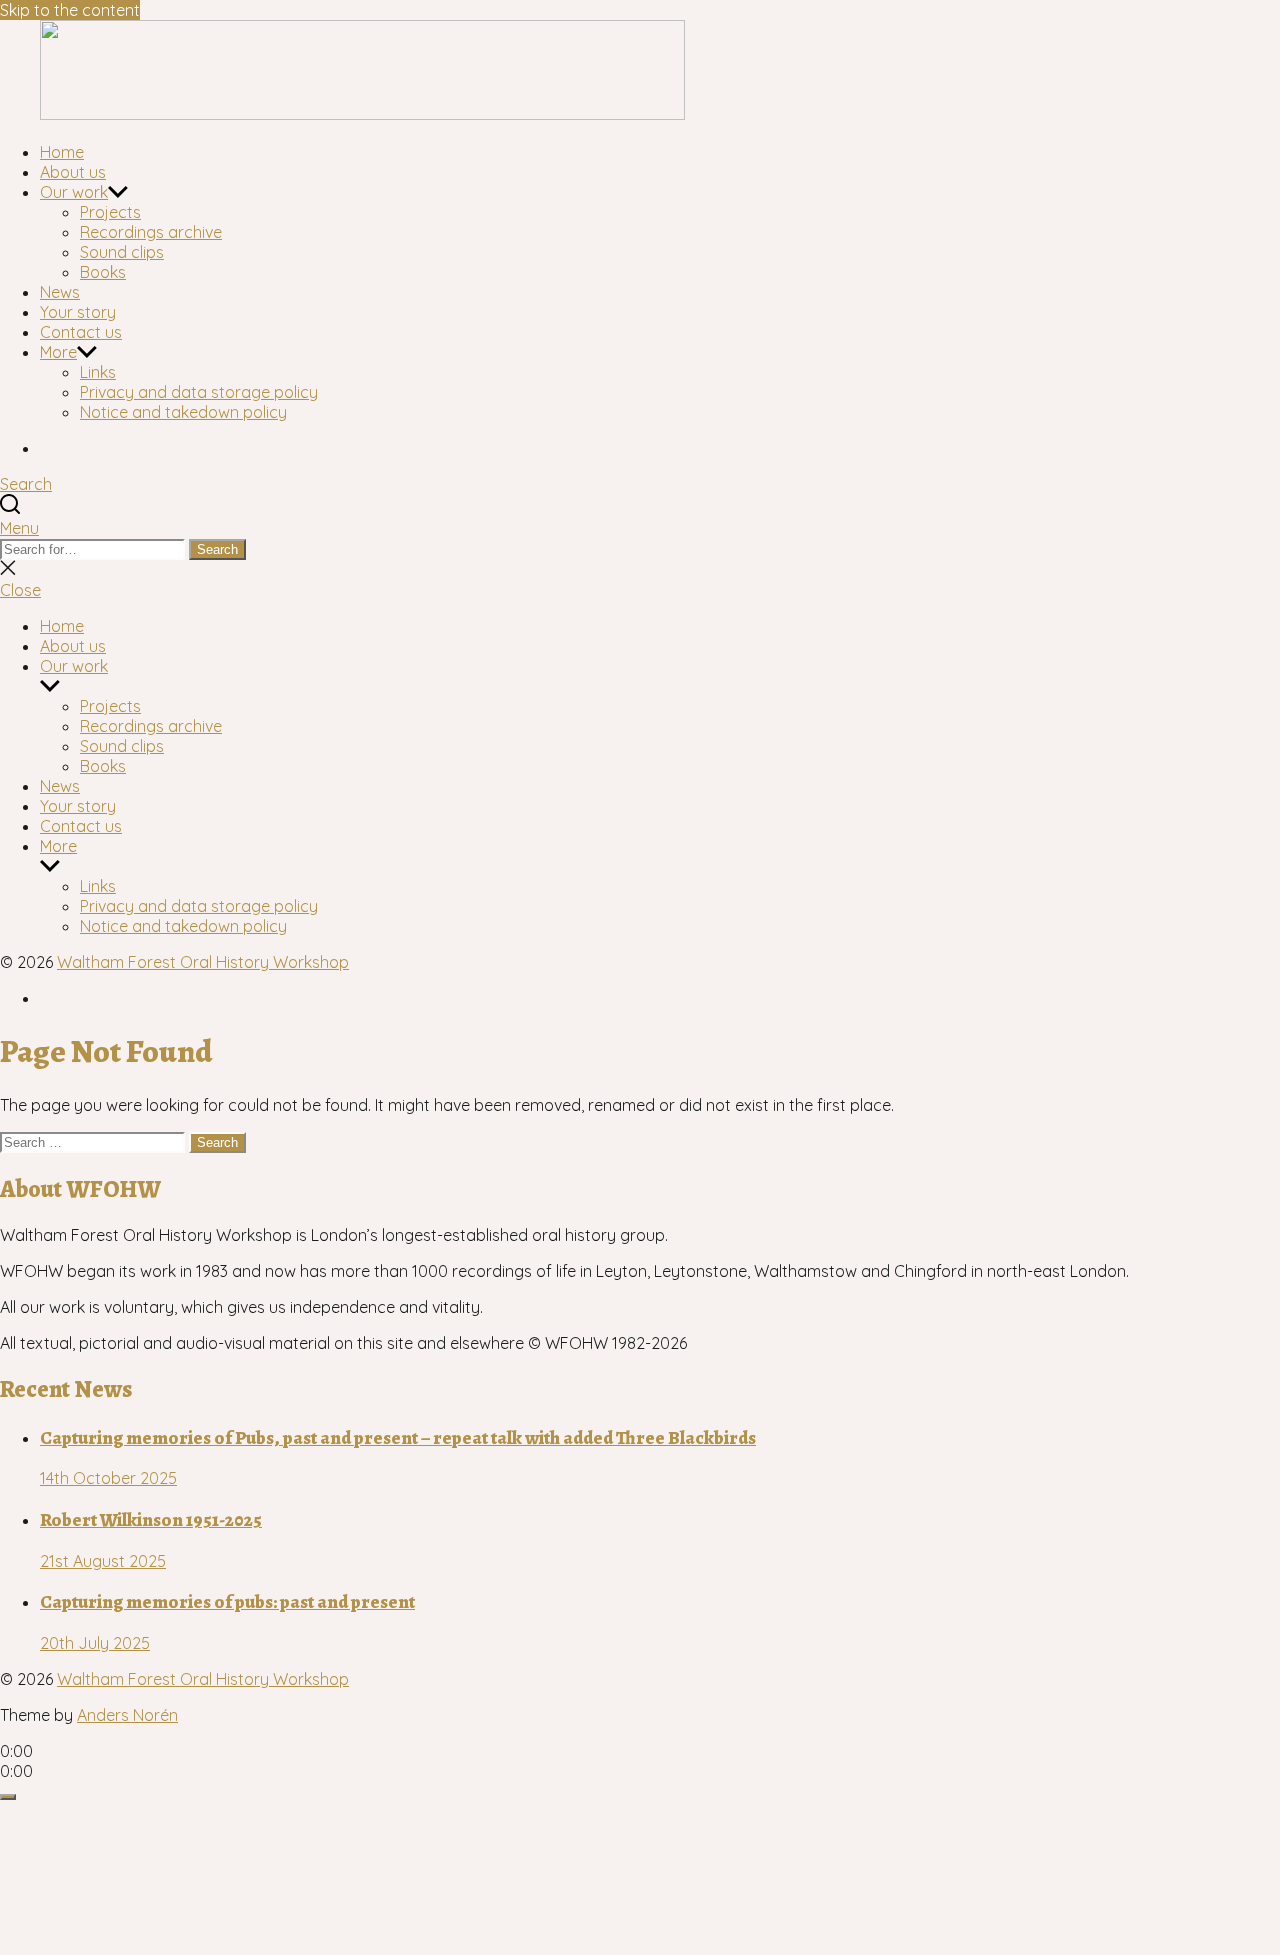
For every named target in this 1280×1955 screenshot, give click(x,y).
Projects (110, 212)
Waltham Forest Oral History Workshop (203, 962)
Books (103, 272)
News (60, 292)
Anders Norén (127, 1715)
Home (62, 152)
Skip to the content (70, 10)
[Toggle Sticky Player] (8, 1797)
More (58, 352)
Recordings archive (151, 232)
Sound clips (122, 252)
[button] (640, 528)
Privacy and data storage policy (199, 392)
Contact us (81, 332)
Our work (74, 192)
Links (98, 372)
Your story (78, 312)
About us (73, 172)
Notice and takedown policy (183, 412)
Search (217, 549)
